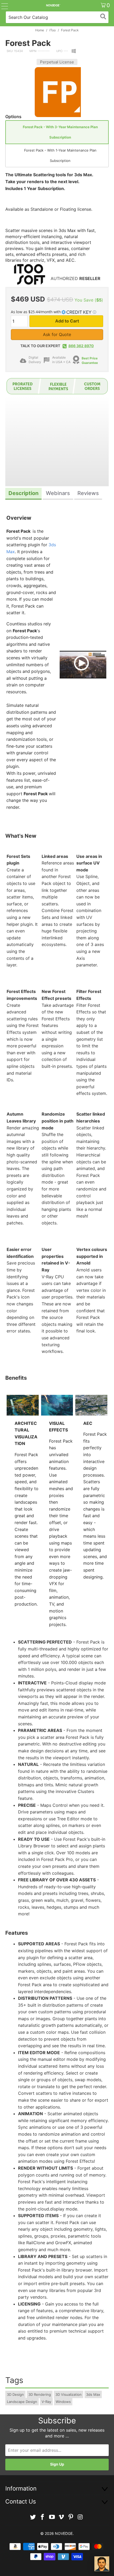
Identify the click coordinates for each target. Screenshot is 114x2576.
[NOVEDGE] (53, 5)
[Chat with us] (102, 2564)
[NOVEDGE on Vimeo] (62, 2517)
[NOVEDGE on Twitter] (33, 2517)
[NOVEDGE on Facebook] (43, 2517)
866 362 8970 (81, 346)
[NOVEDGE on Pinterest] (71, 2517)
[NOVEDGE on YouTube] (52, 2517)
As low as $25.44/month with (36, 312)
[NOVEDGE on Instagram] (80, 2517)
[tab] (23, 494)
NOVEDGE (64, 2533)
